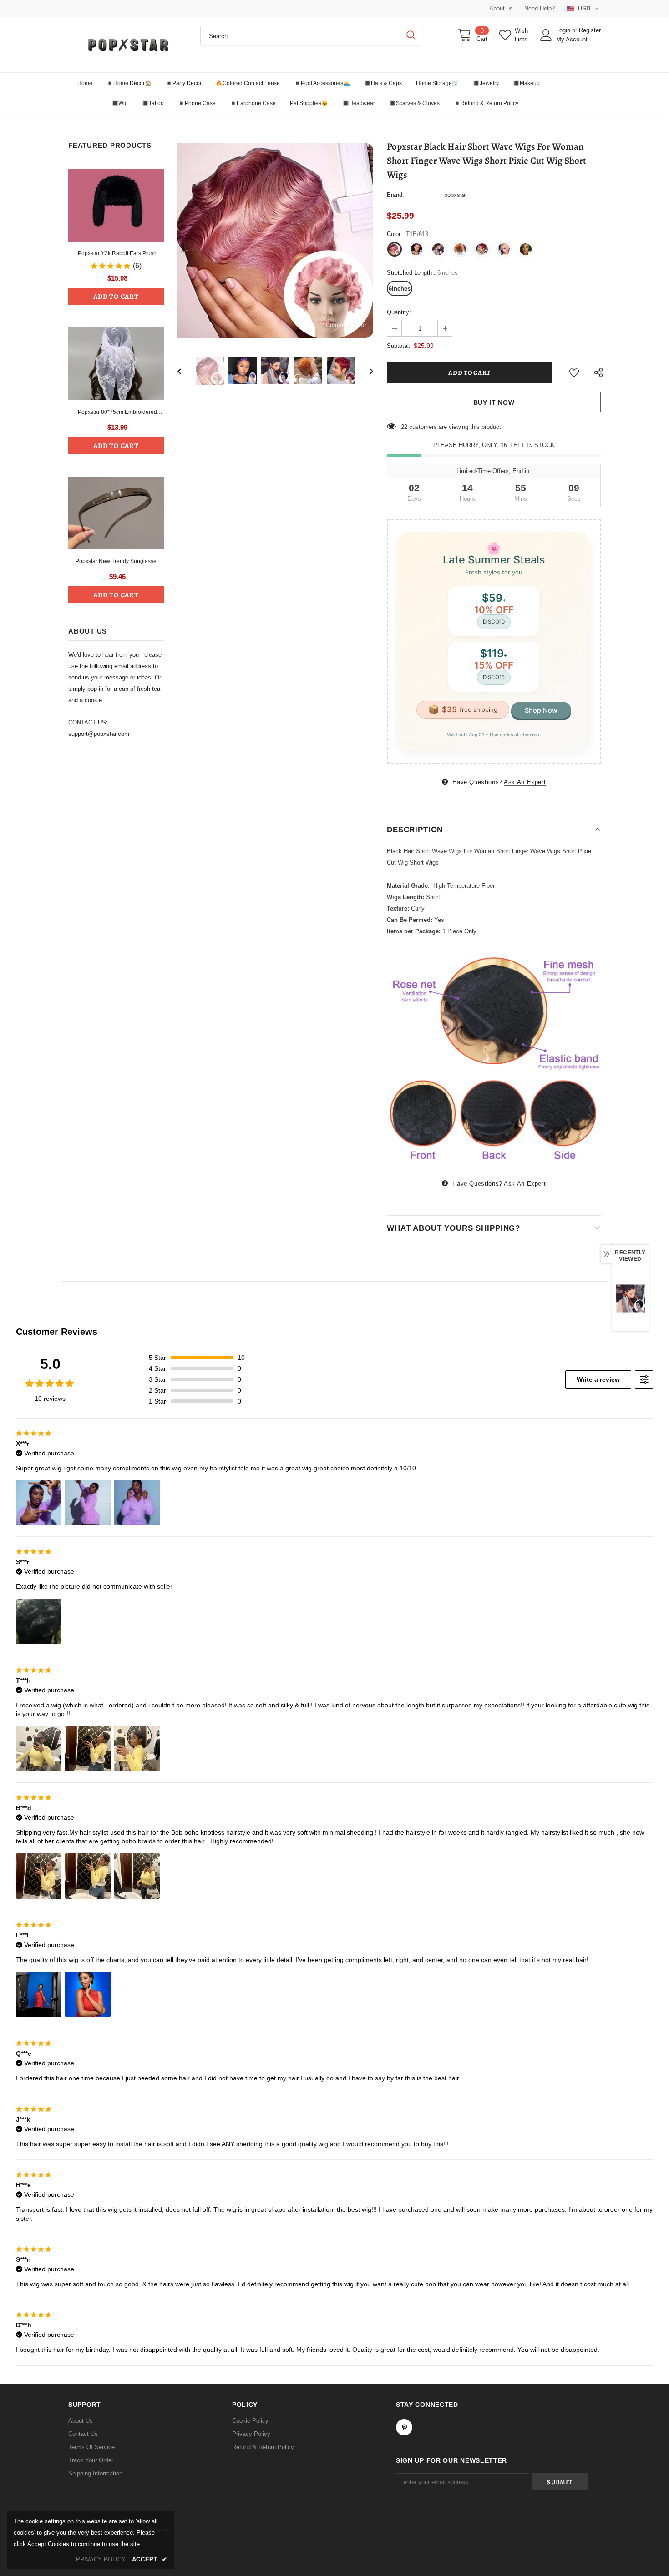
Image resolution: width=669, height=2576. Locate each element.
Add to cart (116, 297)
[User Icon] (546, 35)
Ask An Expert (525, 782)
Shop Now (541, 710)
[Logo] (127, 45)
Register (590, 30)
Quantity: (399, 312)
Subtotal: (399, 346)
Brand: (395, 195)
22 (404, 427)
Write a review (598, 1379)
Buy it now (494, 402)
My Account (572, 39)
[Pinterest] (404, 2427)
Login (564, 30)
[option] (275, 241)
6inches (400, 289)
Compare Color (346, 325)
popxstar (456, 195)
